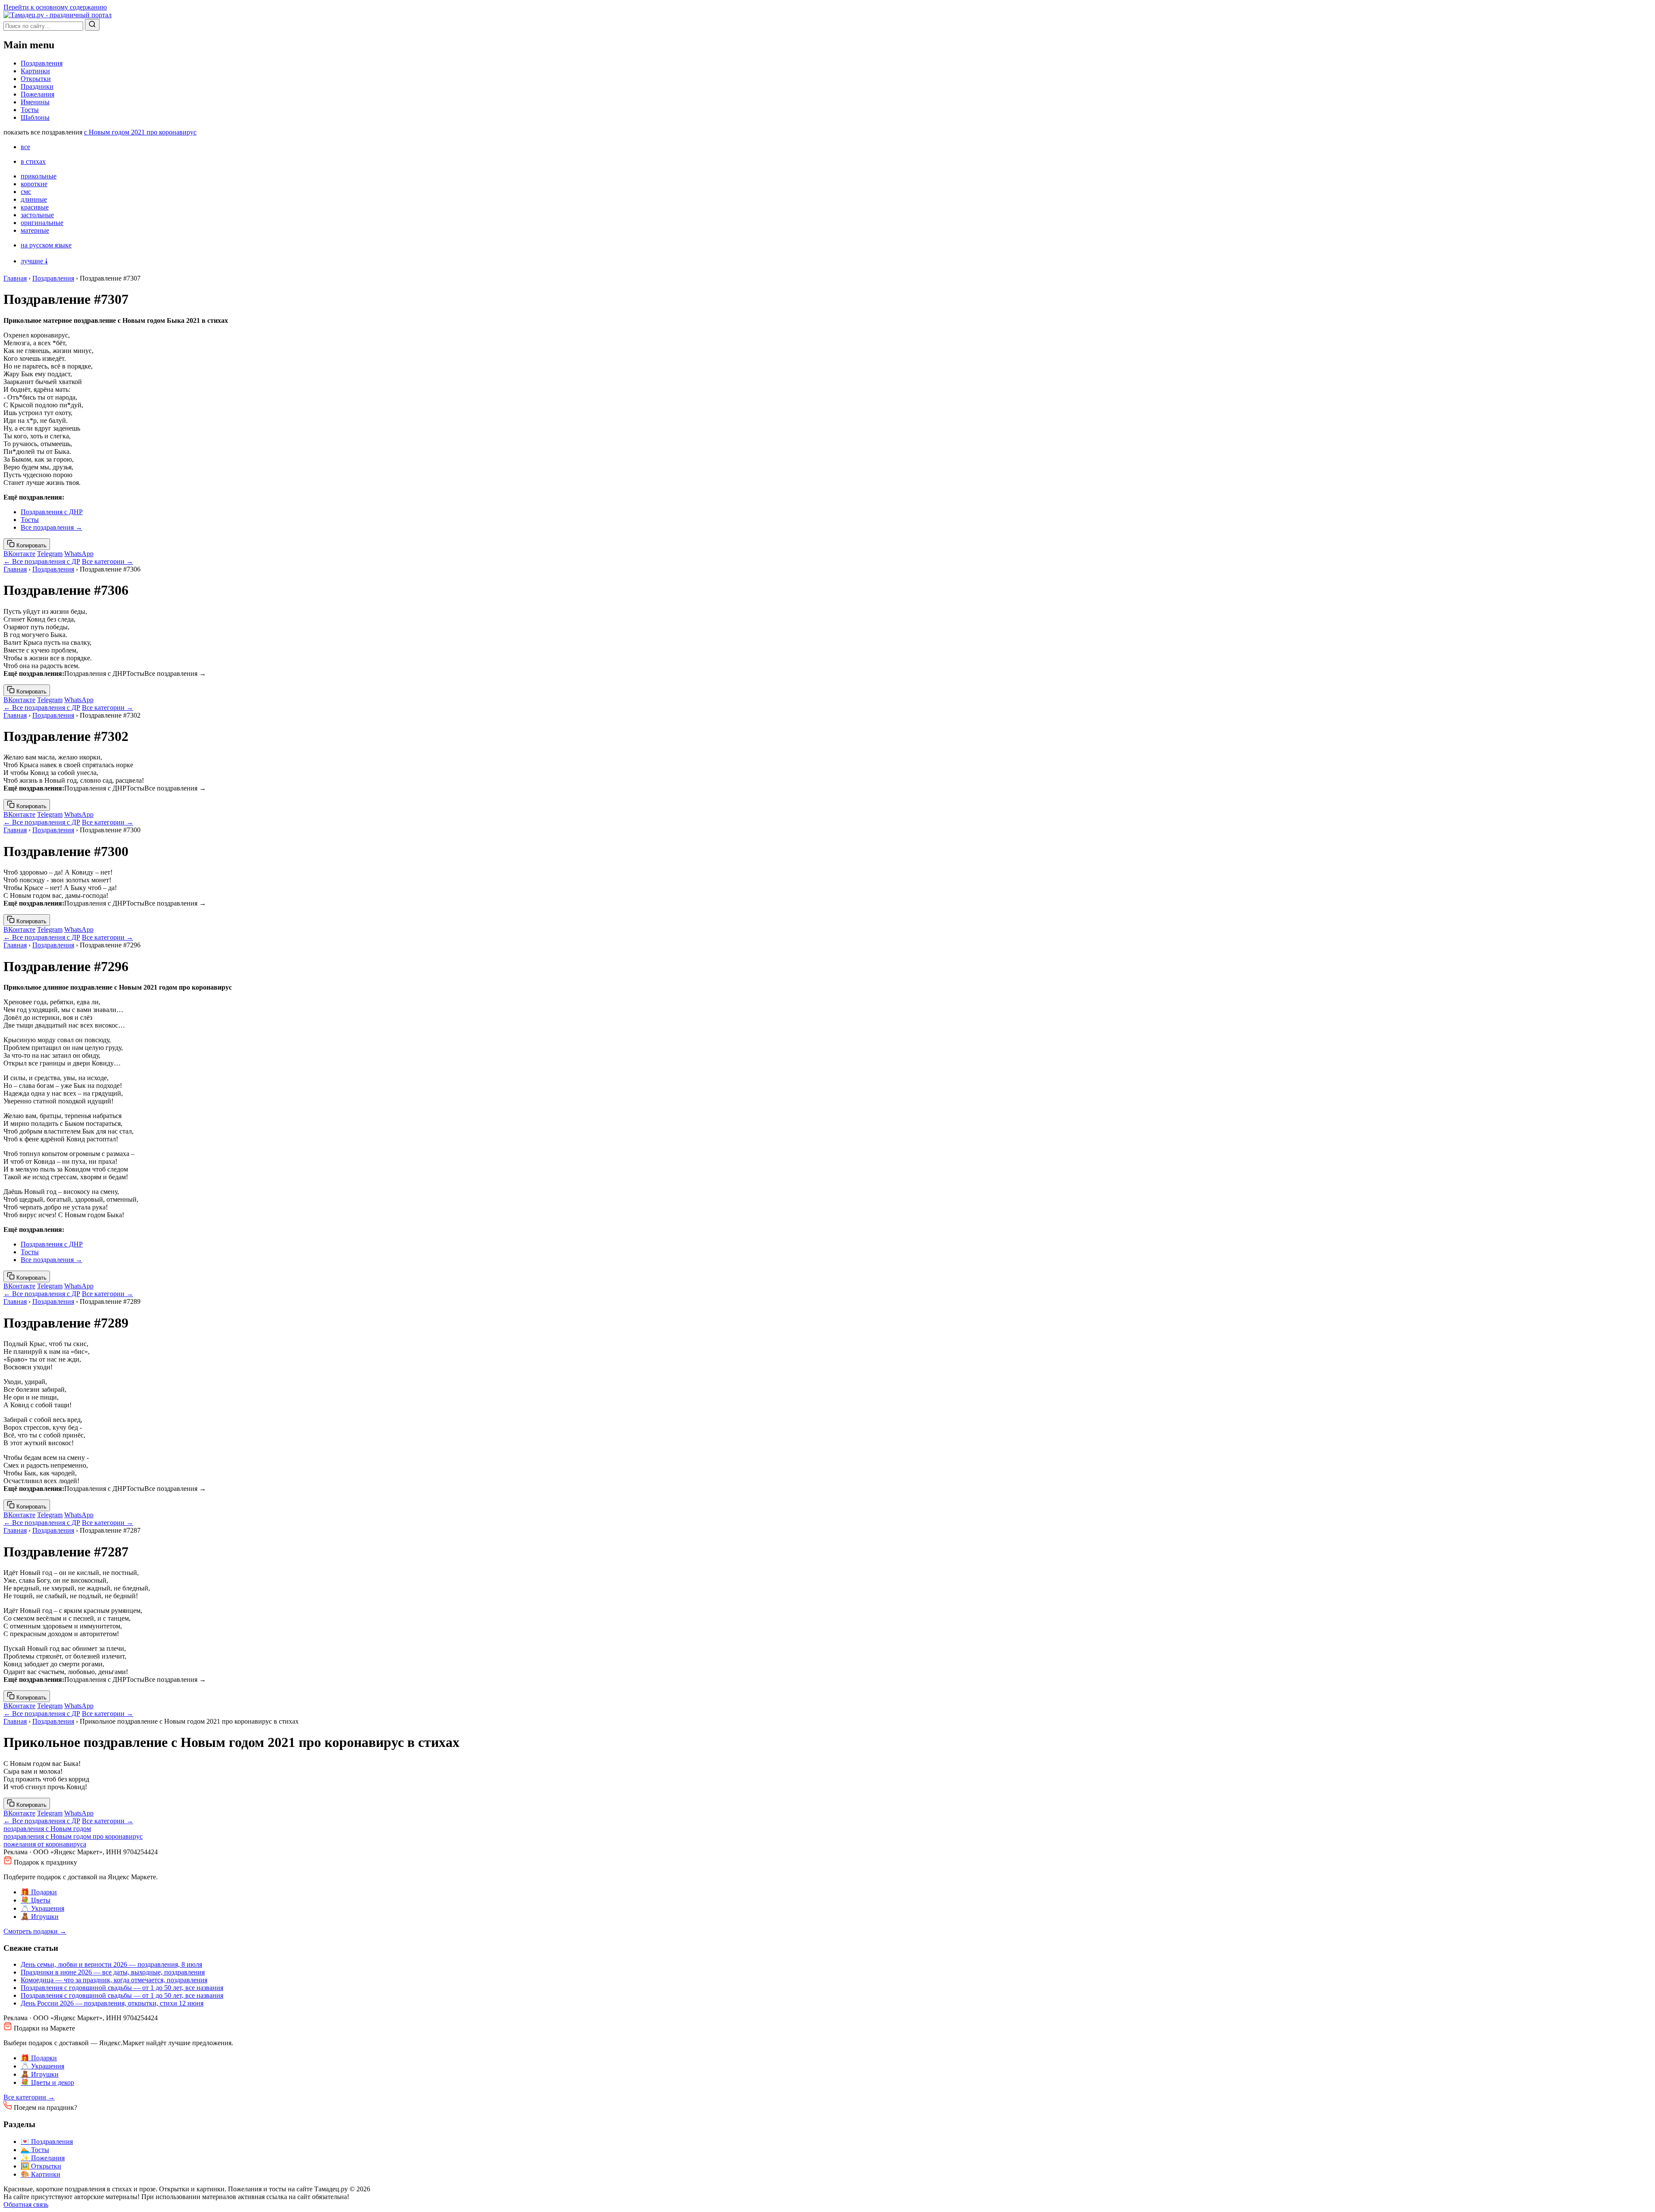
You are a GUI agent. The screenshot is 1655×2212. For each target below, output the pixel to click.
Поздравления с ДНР (52, 512)
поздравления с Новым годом (47, 1829)
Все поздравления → (52, 527)
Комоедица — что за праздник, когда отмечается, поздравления (114, 1980)
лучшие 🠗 (34, 261)
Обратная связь (26, 2204)
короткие (34, 184)
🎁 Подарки (39, 1892)
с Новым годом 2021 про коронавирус (140, 132)
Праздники (37, 86)
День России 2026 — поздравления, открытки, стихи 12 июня (112, 2003)
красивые (35, 207)
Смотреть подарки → (35, 1931)
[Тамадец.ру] (58, 15)
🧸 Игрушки (40, 1917)
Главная (15, 278)
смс (26, 192)
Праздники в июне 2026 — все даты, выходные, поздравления (113, 1972)
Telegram (50, 554)
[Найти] (92, 25)
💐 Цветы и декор (47, 2082)
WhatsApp (79, 554)
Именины (35, 102)
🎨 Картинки (41, 2174)
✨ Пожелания (43, 2158)
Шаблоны (35, 117)
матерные (35, 230)
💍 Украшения (42, 1908)
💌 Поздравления (47, 2142)
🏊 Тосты (35, 2150)
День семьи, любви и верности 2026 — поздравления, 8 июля (111, 1964)
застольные (37, 215)
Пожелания (37, 94)
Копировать (31, 545)
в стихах (33, 161)
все (25, 147)
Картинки (35, 71)
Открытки (36, 79)
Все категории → (108, 561)
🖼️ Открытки (41, 2166)
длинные (34, 199)
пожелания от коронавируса (45, 1844)
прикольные (39, 176)
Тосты (30, 110)
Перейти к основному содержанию (55, 7)
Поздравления (42, 63)
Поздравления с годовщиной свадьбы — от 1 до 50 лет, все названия (122, 1988)
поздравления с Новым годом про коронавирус (73, 1836)
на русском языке (46, 245)
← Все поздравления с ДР (42, 561)
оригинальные (42, 223)
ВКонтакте (19, 554)
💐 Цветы (36, 1900)
